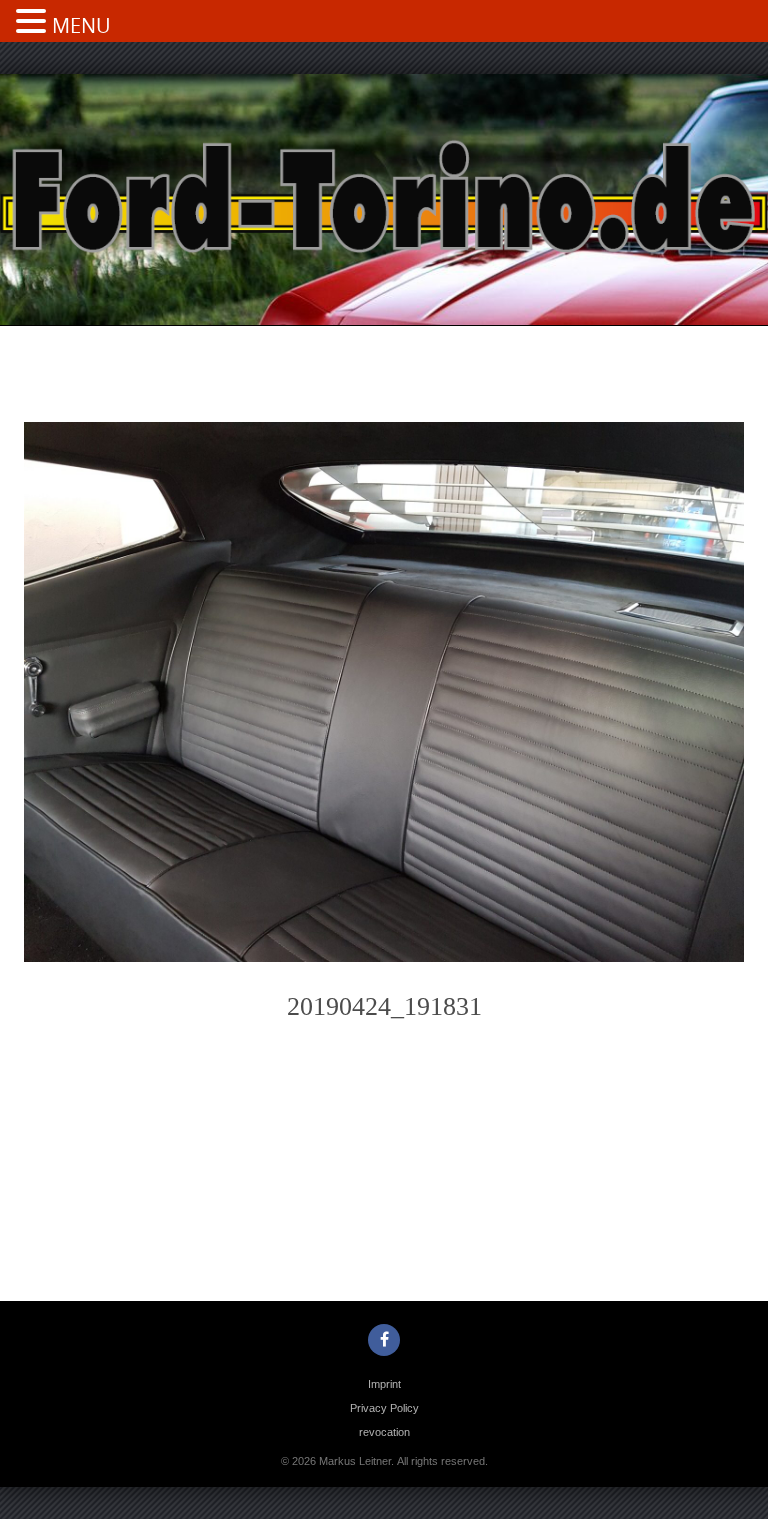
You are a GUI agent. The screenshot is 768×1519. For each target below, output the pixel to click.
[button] (34, 23)
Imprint (384, 1384)
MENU (81, 25)
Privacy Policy (384, 1408)
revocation (384, 1432)
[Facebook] (384, 1340)
